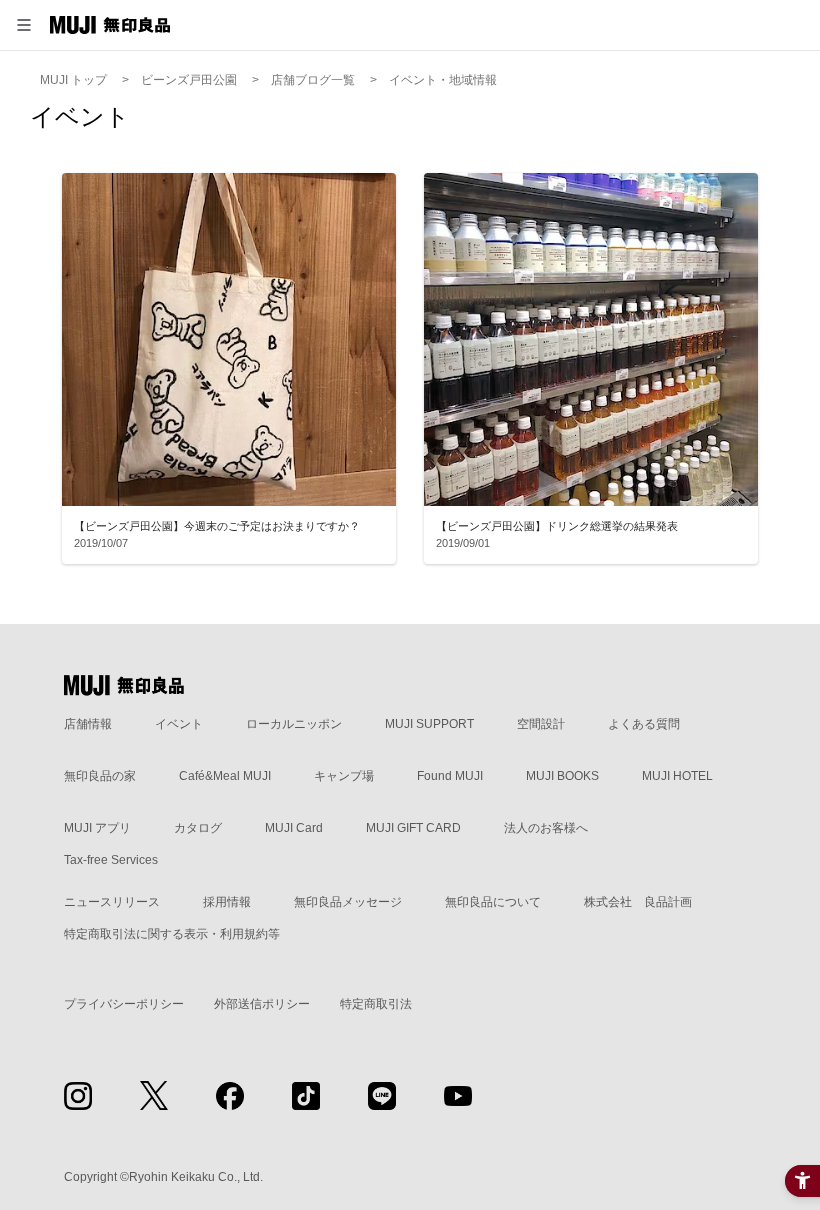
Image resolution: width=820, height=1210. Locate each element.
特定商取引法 (376, 1004)
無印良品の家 (100, 776)
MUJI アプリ (97, 828)
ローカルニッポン (294, 724)
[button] (24, 25)
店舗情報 (88, 724)
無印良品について (493, 902)
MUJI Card (294, 828)
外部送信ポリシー (262, 1004)
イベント (179, 724)
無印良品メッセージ (348, 902)
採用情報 (227, 902)
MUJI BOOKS (562, 776)
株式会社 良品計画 (638, 902)
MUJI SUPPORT (429, 724)
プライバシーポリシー (124, 1004)
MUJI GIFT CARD (413, 828)
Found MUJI (450, 776)
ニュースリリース (112, 902)
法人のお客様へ (546, 828)
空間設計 (541, 724)
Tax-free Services (111, 860)
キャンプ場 (344, 776)
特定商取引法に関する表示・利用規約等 (172, 934)
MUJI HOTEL (677, 776)
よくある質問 (644, 724)
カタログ (198, 828)
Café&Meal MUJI (225, 776)
